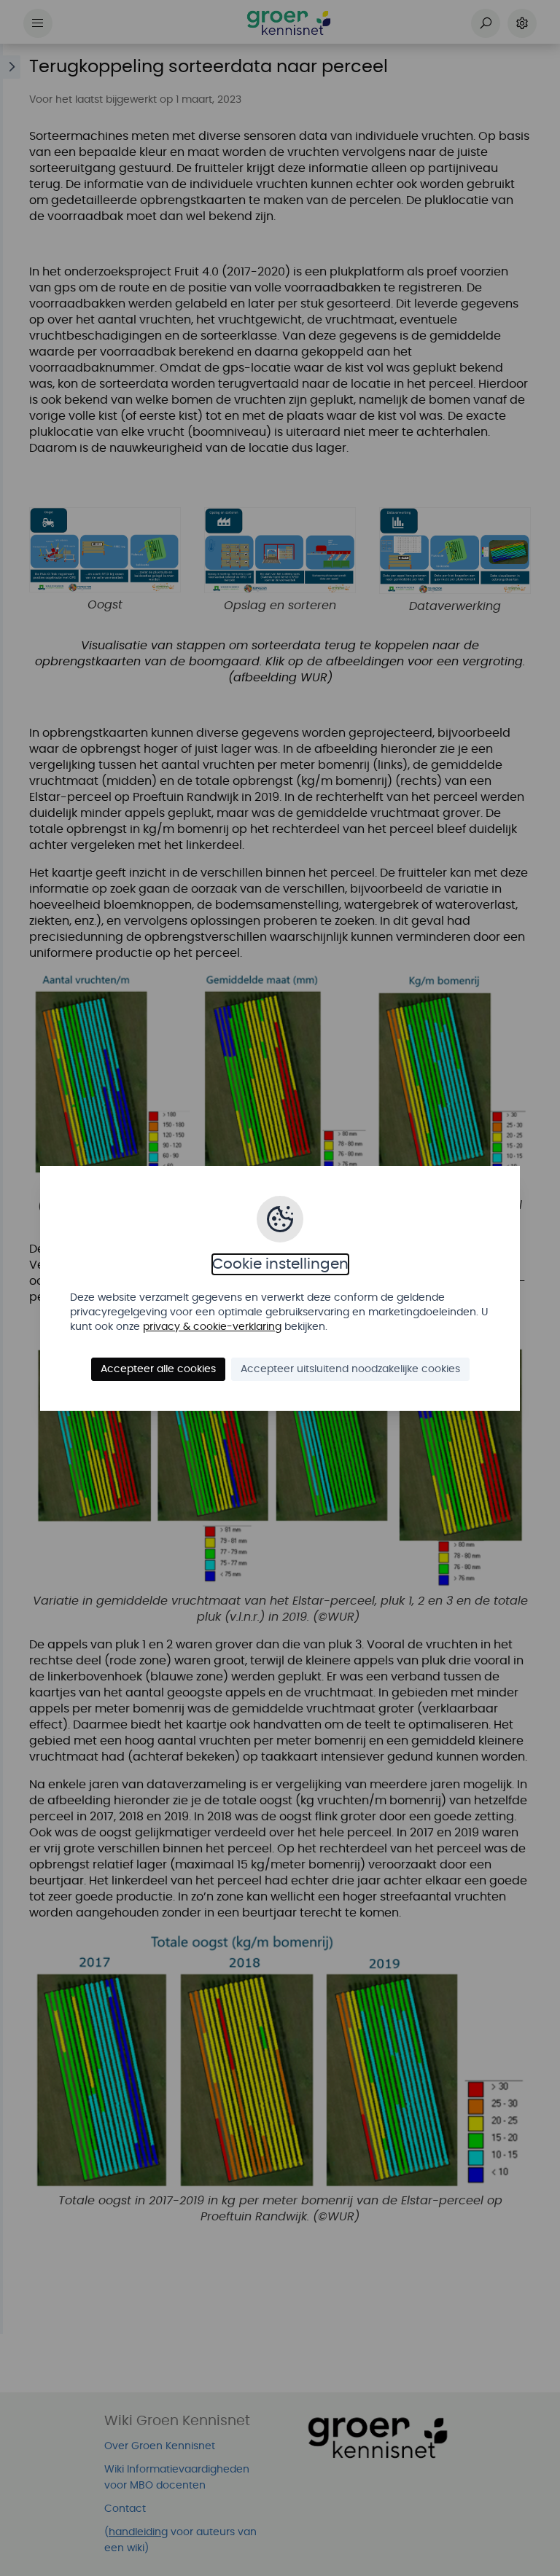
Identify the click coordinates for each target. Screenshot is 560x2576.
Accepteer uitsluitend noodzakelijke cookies (350, 1369)
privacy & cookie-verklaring (212, 1327)
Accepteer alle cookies (158, 1369)
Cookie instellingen (280, 1264)
